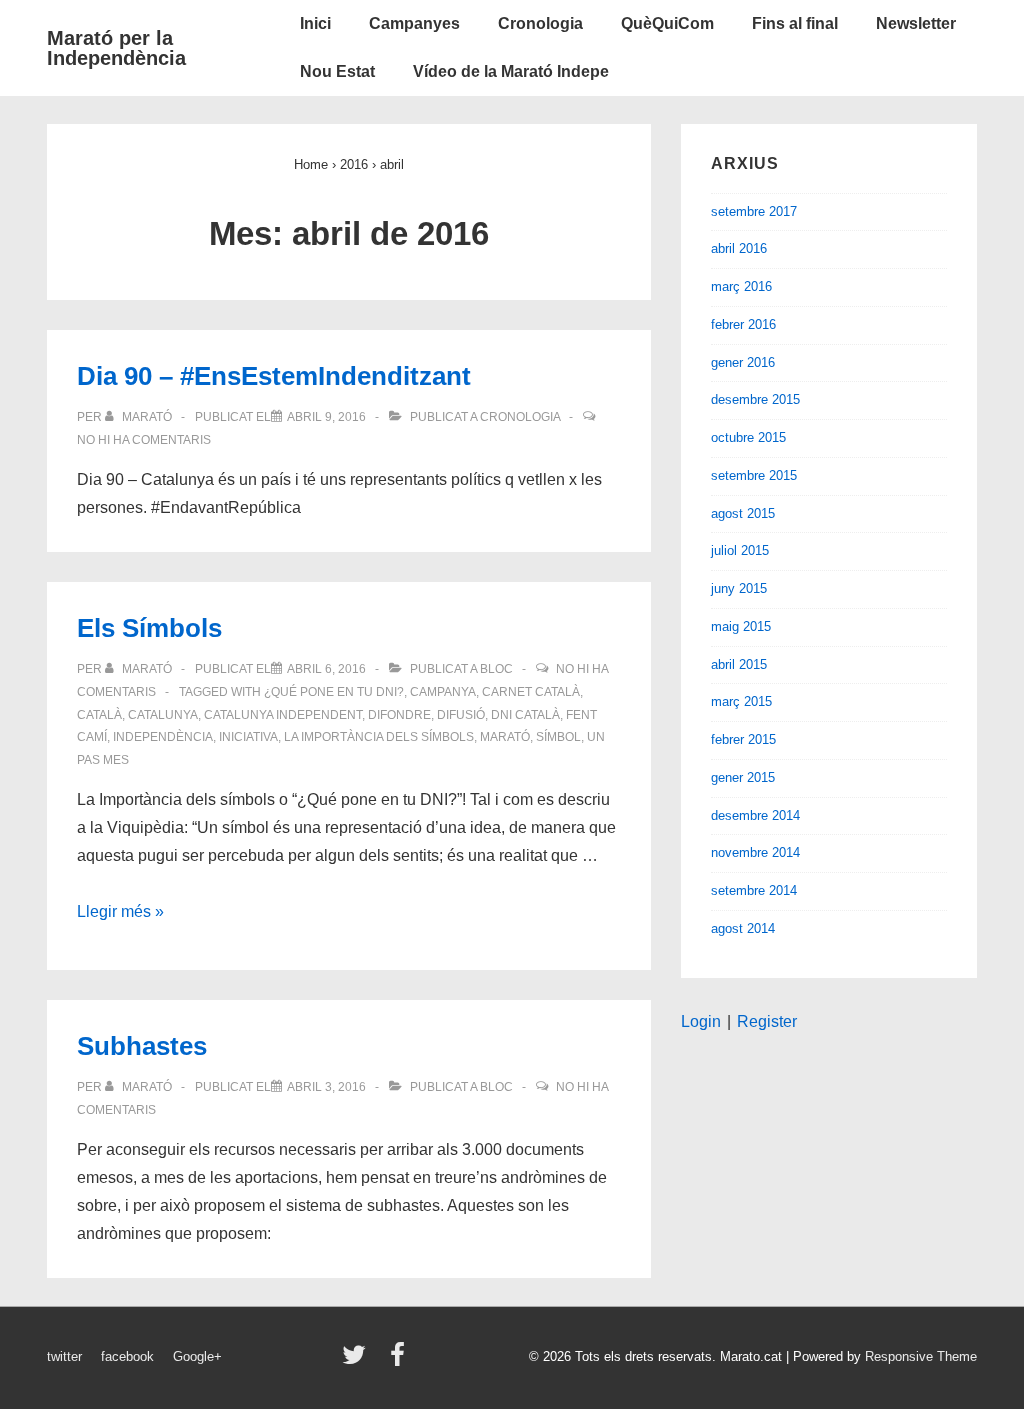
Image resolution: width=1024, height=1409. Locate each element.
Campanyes (414, 23)
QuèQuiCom (667, 23)
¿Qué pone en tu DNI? (334, 692)
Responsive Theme (921, 1356)
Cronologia (540, 23)
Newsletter (916, 23)
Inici (315, 23)
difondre (399, 715)
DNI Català (525, 715)
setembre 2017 (754, 211)
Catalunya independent (283, 715)
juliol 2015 (740, 550)
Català (99, 715)
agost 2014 (743, 928)
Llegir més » (120, 911)
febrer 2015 (743, 739)
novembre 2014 (755, 852)
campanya (443, 692)
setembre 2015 (754, 475)
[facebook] (400, 1361)
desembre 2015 (755, 399)
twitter (64, 1356)
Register (767, 1021)
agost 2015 (743, 513)
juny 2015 (739, 588)
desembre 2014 (755, 815)
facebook (127, 1356)
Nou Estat (337, 71)
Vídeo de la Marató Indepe (511, 71)
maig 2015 (741, 626)
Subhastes (142, 1046)
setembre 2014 (754, 890)
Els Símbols (149, 628)
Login (701, 1021)
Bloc (496, 669)
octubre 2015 (748, 437)
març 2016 (741, 286)
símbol (558, 737)
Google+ (197, 1356)
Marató (505, 737)
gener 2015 (743, 777)
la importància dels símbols (379, 737)
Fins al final (795, 23)
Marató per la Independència (116, 48)
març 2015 (741, 701)
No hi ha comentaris (144, 440)
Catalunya (163, 715)
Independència (163, 737)
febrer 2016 (743, 324)
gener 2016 (743, 362)
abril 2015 (739, 664)
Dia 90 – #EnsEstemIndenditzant (274, 376)
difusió (461, 715)
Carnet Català (531, 692)
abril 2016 (739, 248)
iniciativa (248, 737)
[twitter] (358, 1361)
